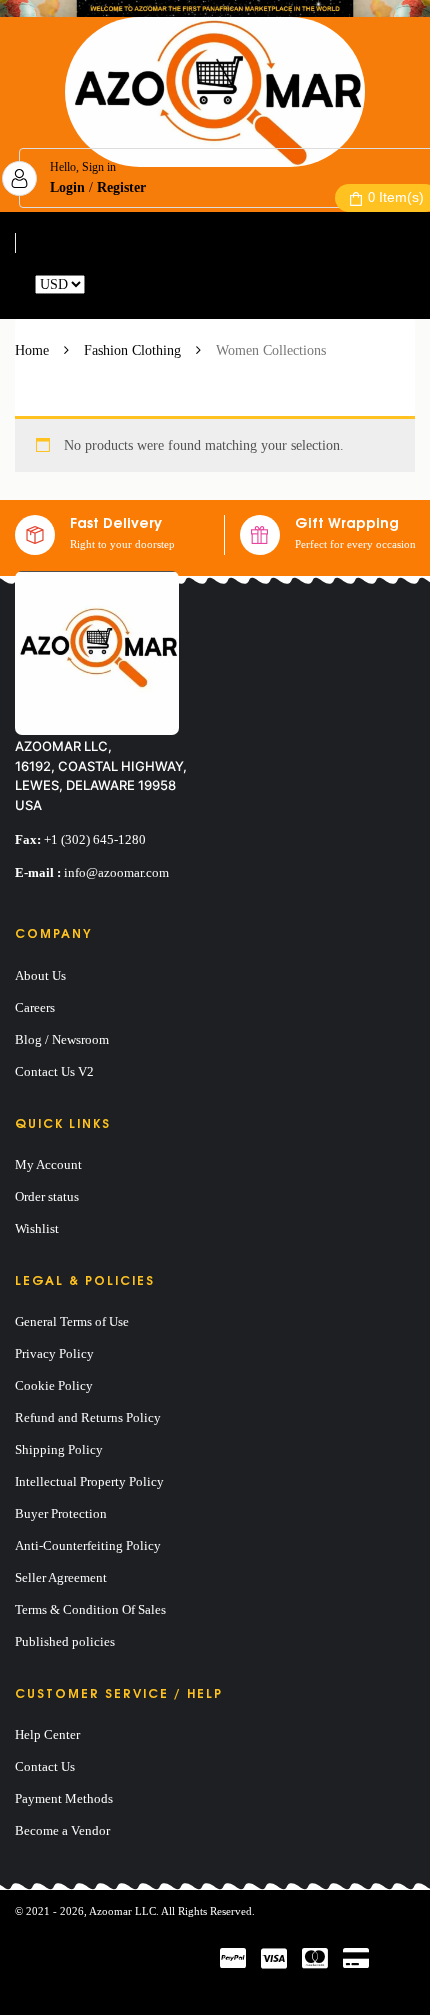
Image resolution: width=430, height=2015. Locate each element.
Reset (104, 284)
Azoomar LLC (122, 1911)
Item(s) (396, 197)
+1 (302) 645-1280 (95, 839)
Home (32, 350)
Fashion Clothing (132, 350)
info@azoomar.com (116, 872)
